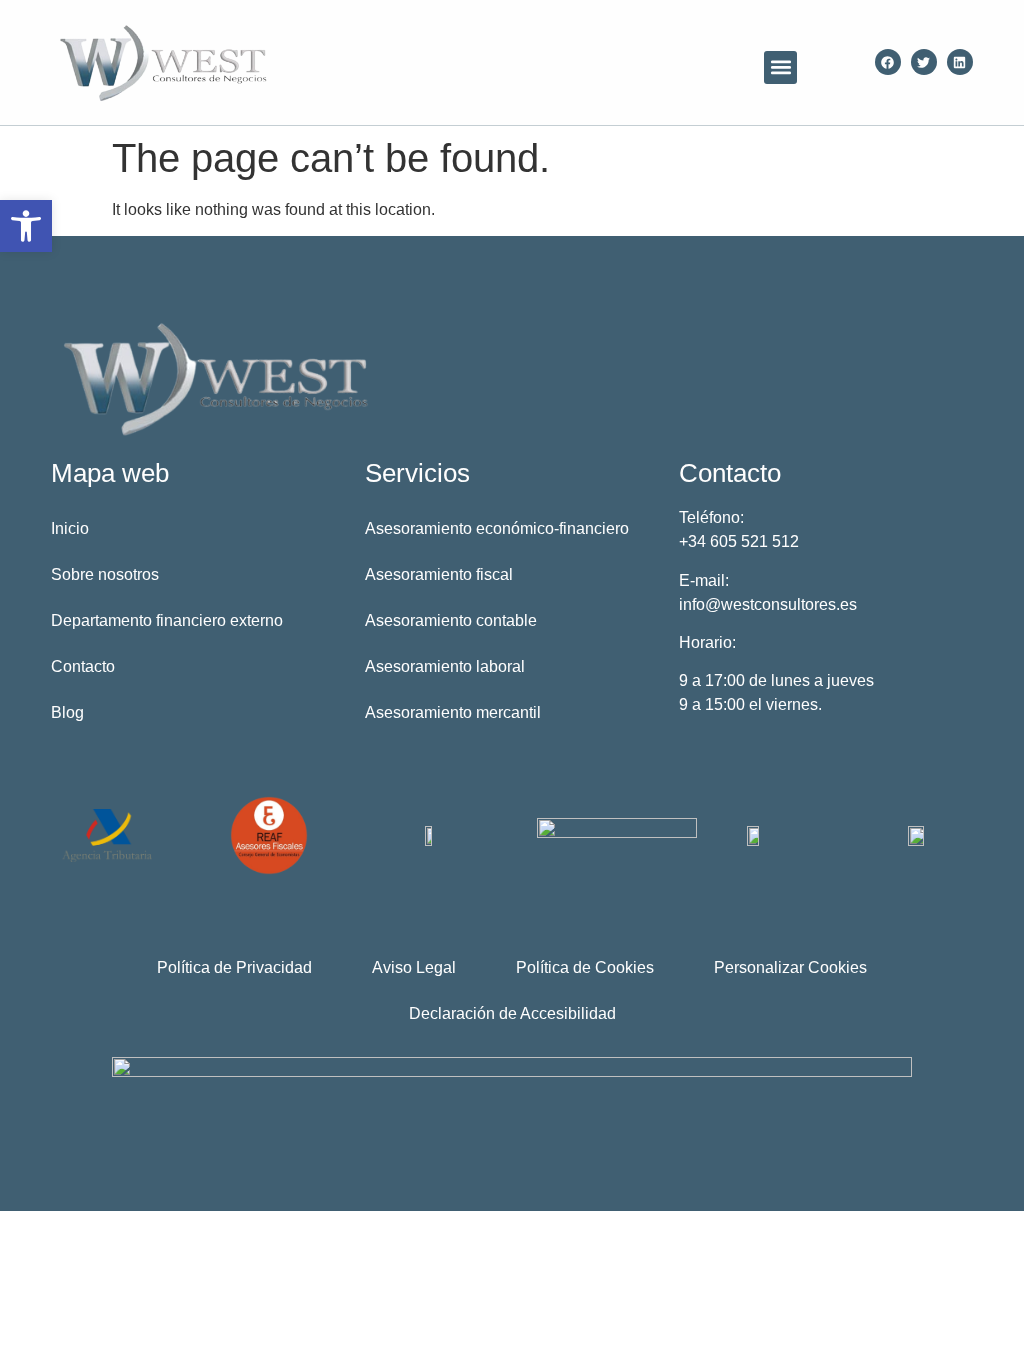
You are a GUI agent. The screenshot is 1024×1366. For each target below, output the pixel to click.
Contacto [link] (83, 666)
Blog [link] (67, 712)
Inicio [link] (70, 528)
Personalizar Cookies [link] (790, 967)
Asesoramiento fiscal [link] (439, 574)
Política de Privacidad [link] (234, 967)
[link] (26, 226)
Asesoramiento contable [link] (451, 620)
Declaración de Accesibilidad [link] (512, 1013)
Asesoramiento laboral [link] (445, 666)
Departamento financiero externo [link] (167, 620)
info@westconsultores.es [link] (768, 604)
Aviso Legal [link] (414, 967)
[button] (780, 67)
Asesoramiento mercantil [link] (453, 712)
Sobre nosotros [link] (105, 574)
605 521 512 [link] (754, 541)
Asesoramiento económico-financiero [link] (497, 528)
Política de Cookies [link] (585, 967)
